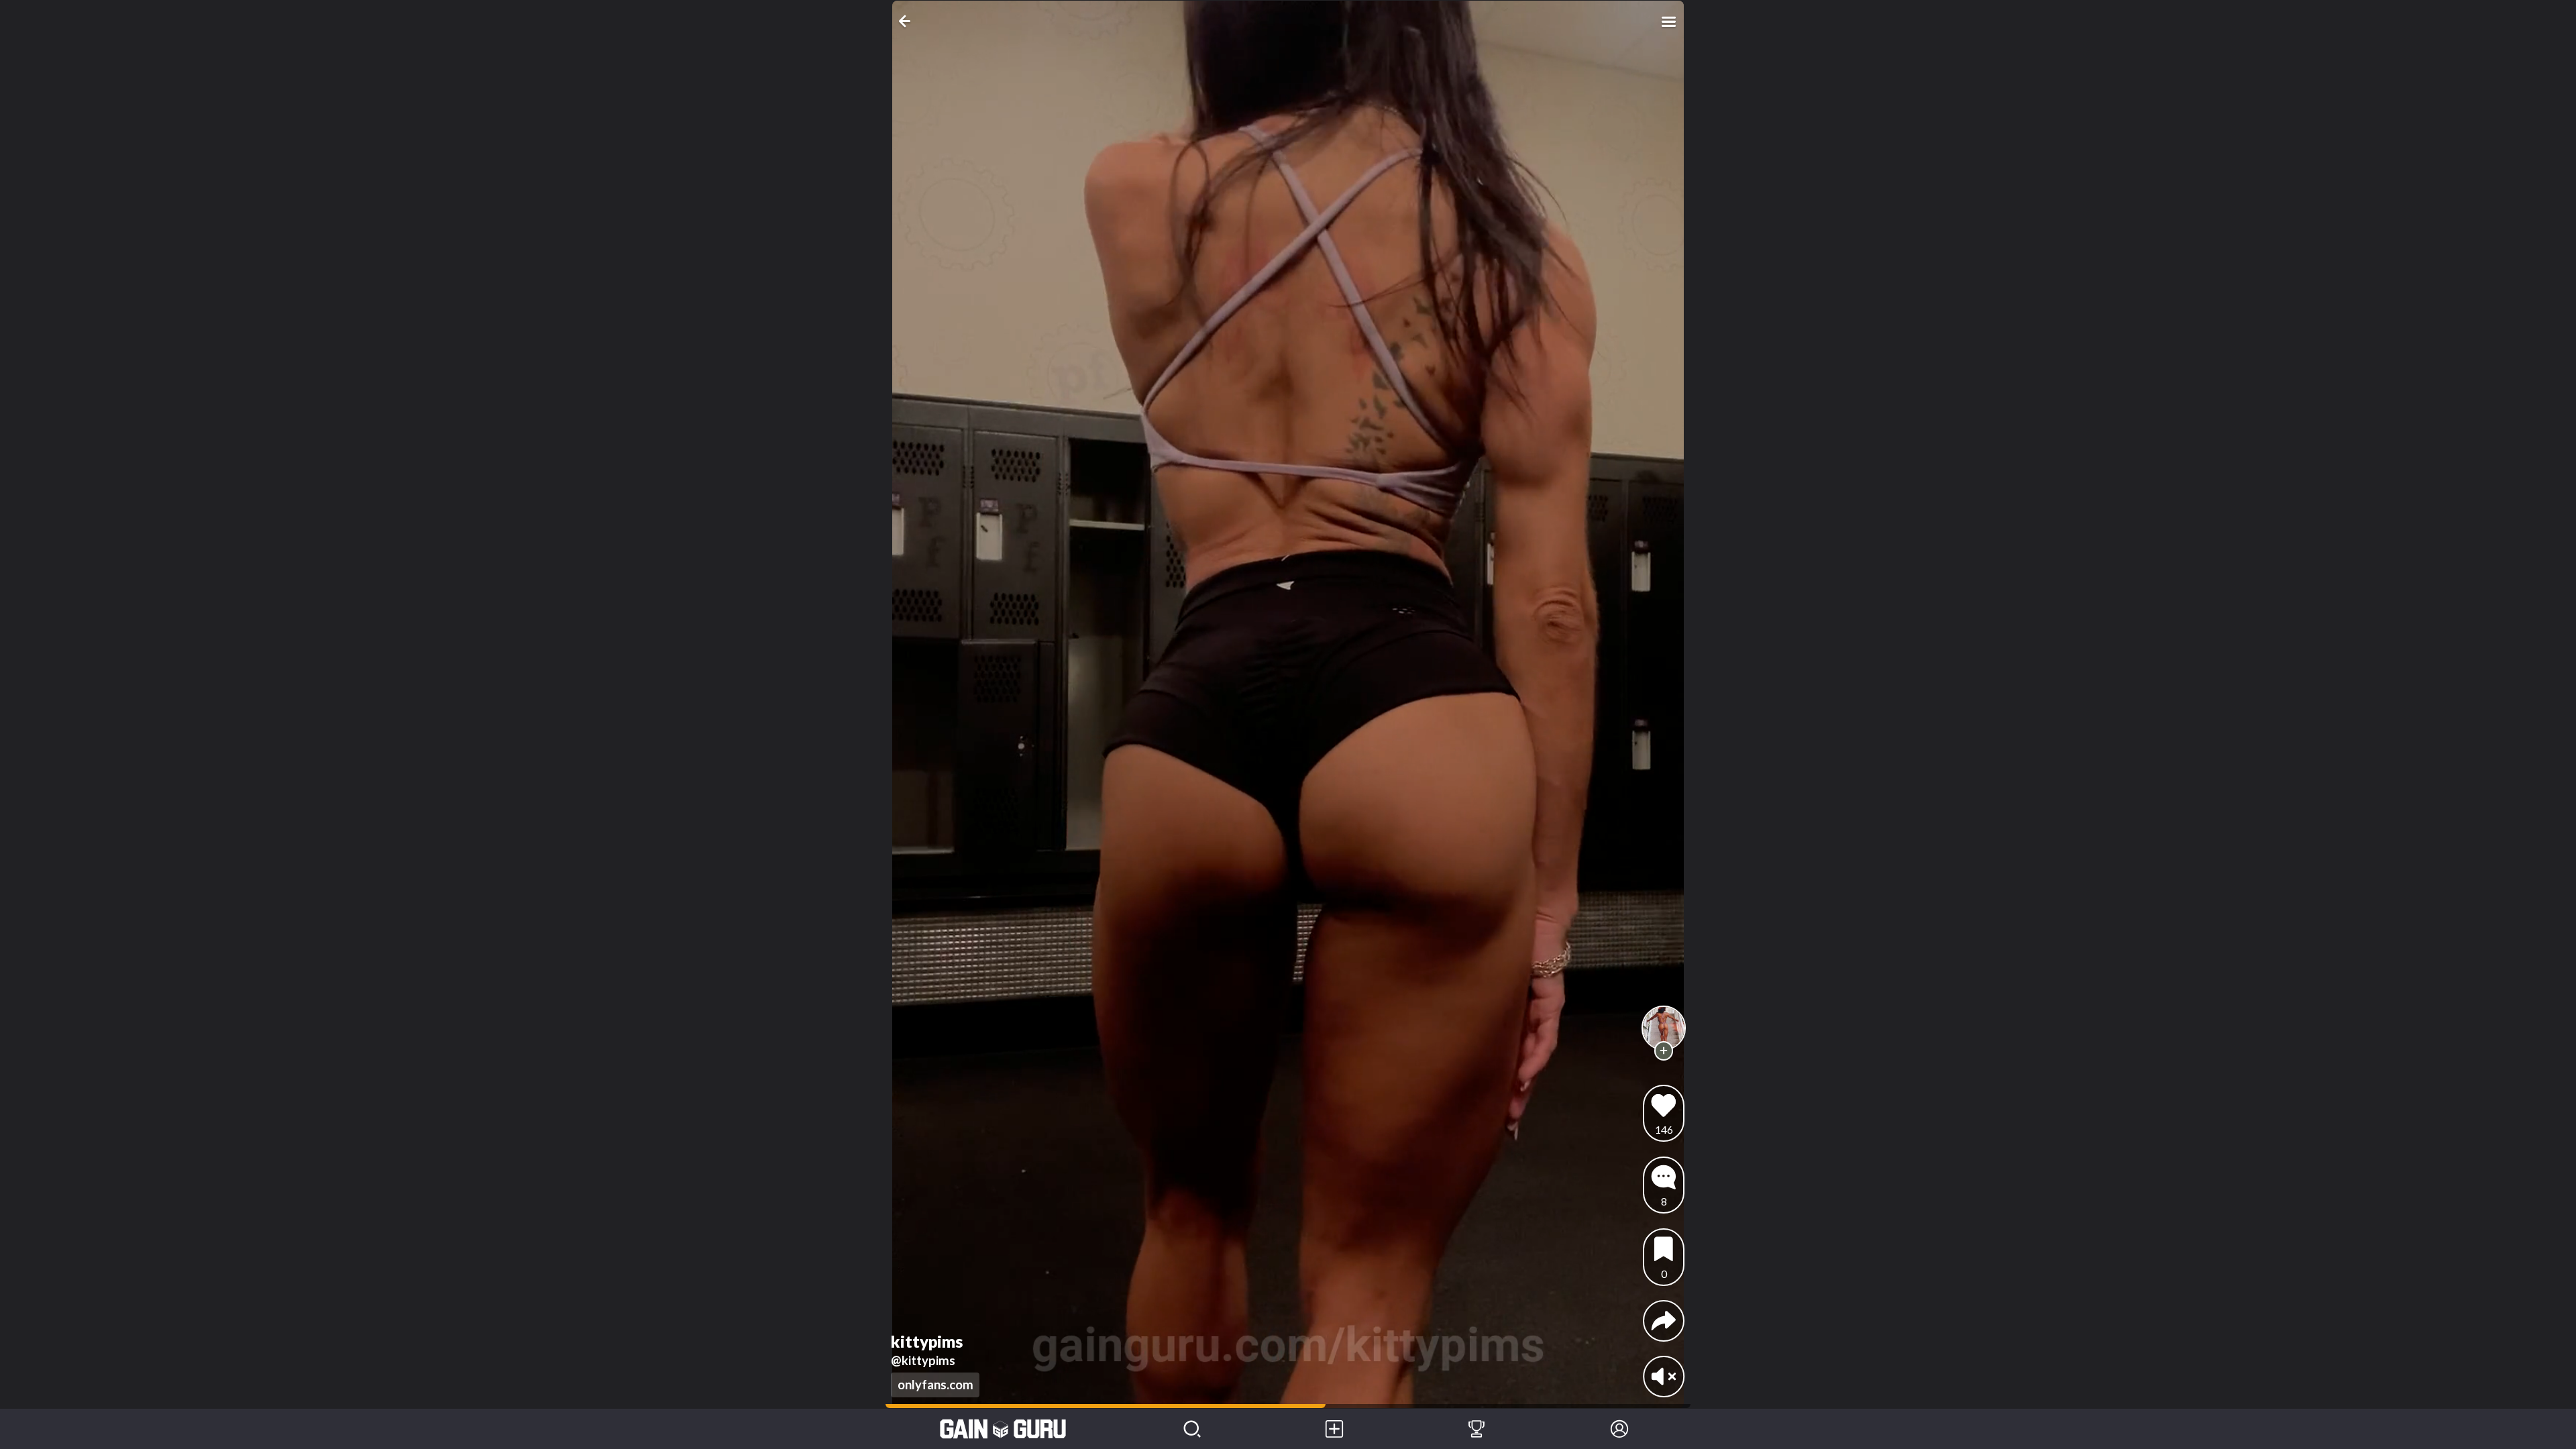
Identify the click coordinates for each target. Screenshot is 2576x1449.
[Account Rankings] (1477, 1429)
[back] (907, 21)
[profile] (1664, 1028)
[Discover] (1192, 1429)
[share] (1664, 1321)
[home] (1003, 1429)
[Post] (1334, 1429)
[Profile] (1619, 1429)
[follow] (1664, 1051)
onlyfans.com (935, 1385)
